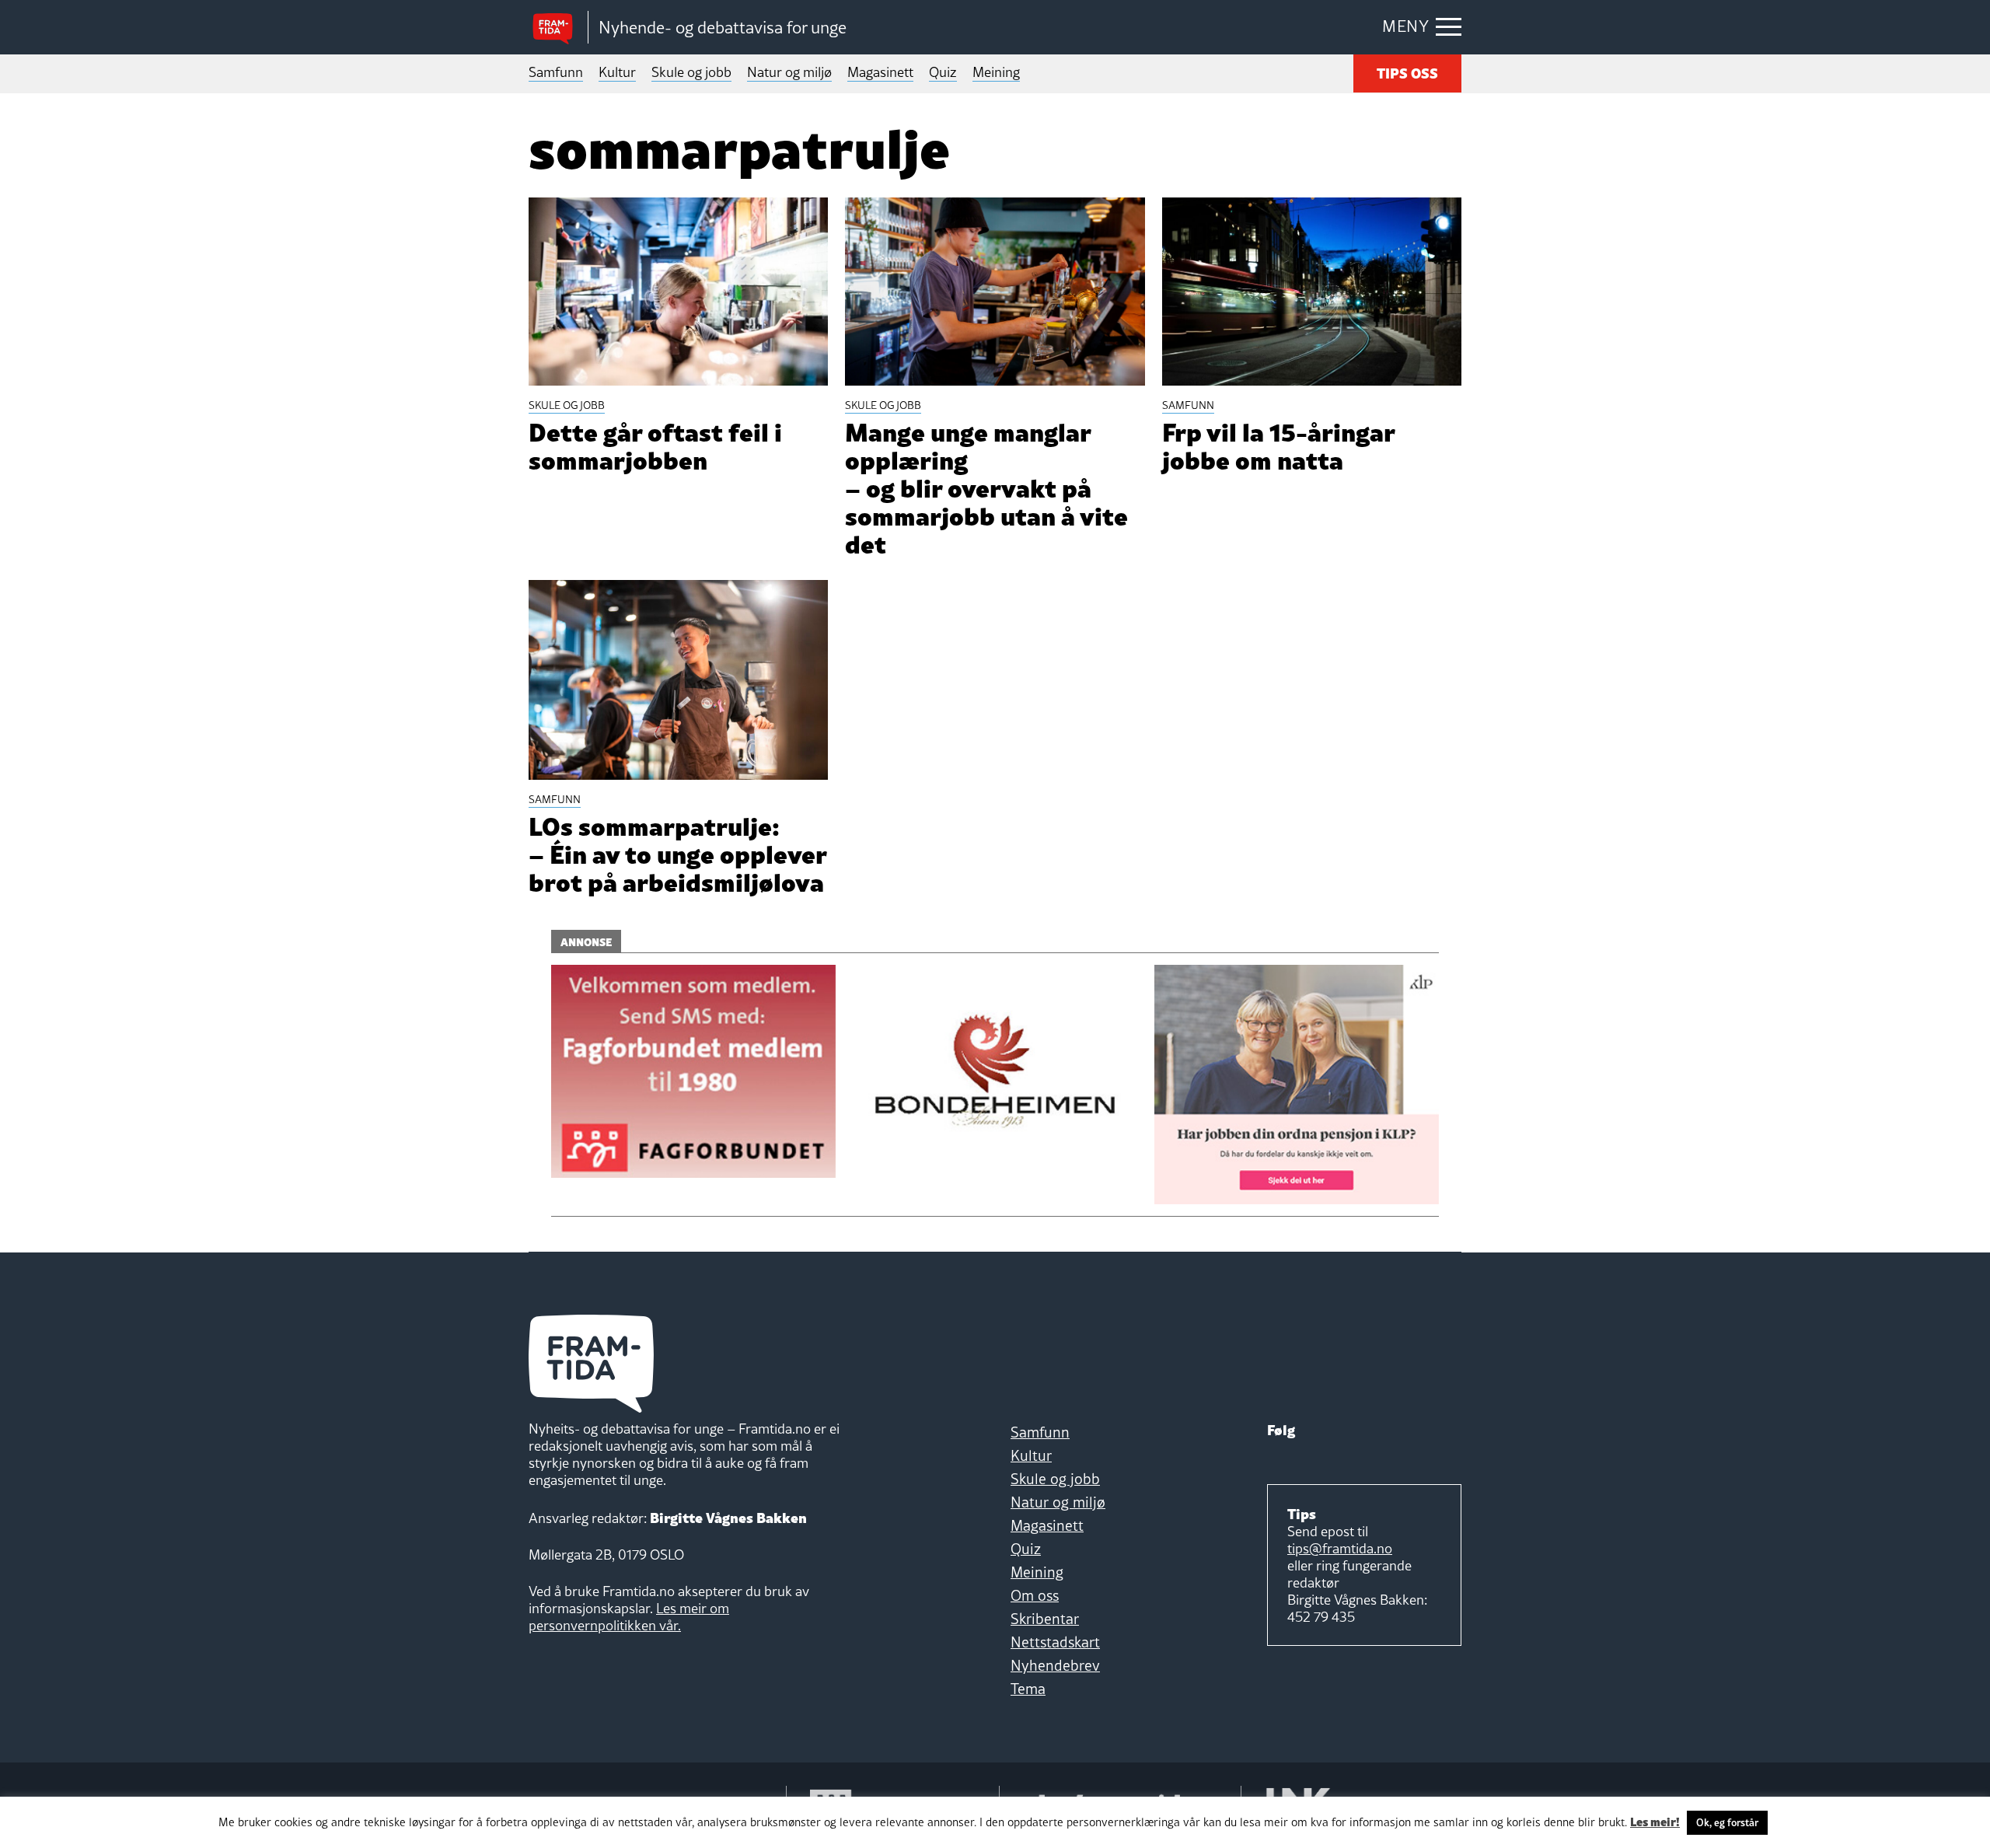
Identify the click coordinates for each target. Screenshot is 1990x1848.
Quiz (943, 72)
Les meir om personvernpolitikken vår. (629, 1617)
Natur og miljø (789, 72)
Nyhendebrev (1055, 1665)
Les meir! (1655, 1821)
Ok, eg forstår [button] (1727, 1822)
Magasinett (880, 72)
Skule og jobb (691, 72)
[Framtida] (558, 28)
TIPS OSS (1407, 72)
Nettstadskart (1055, 1642)
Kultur (617, 72)
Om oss (1035, 1595)
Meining (996, 72)
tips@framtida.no (1340, 1548)
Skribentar (1045, 1619)
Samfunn (556, 72)
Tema (1028, 1689)
